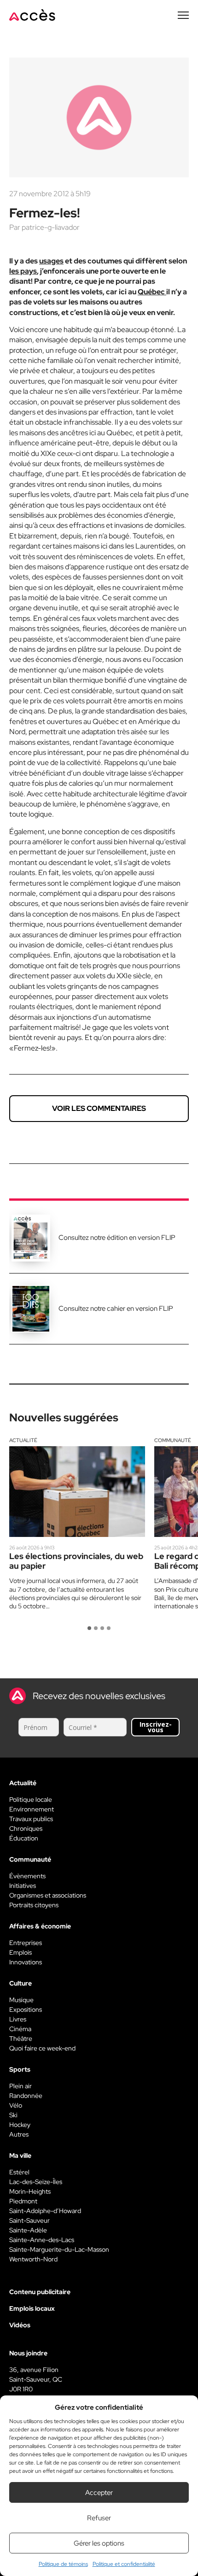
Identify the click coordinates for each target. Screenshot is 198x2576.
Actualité (23, 1440)
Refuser (99, 2518)
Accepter (99, 2493)
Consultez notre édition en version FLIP (117, 1238)
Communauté (173, 1440)
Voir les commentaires (99, 1108)
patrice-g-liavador (51, 227)
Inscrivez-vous (156, 1727)
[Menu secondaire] (183, 15)
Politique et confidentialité (124, 2564)
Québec (152, 292)
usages (51, 261)
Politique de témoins (63, 2564)
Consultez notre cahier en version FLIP (116, 1308)
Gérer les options (99, 2543)
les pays (23, 271)
